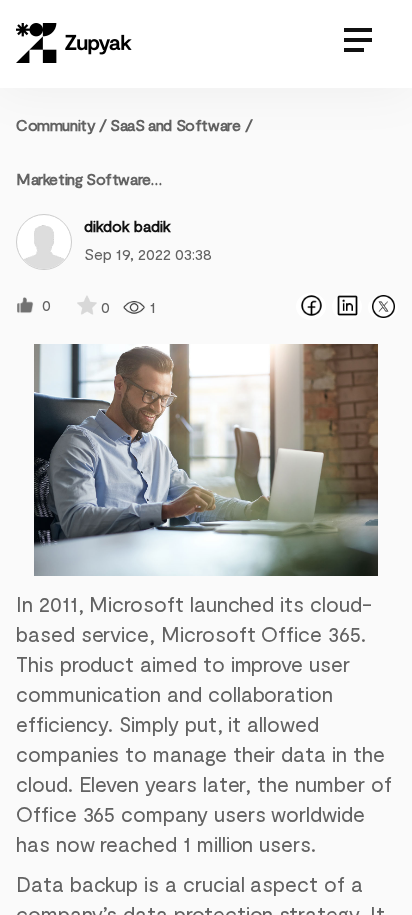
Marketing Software (83, 178)
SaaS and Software (175, 124)
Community (61, 124)
